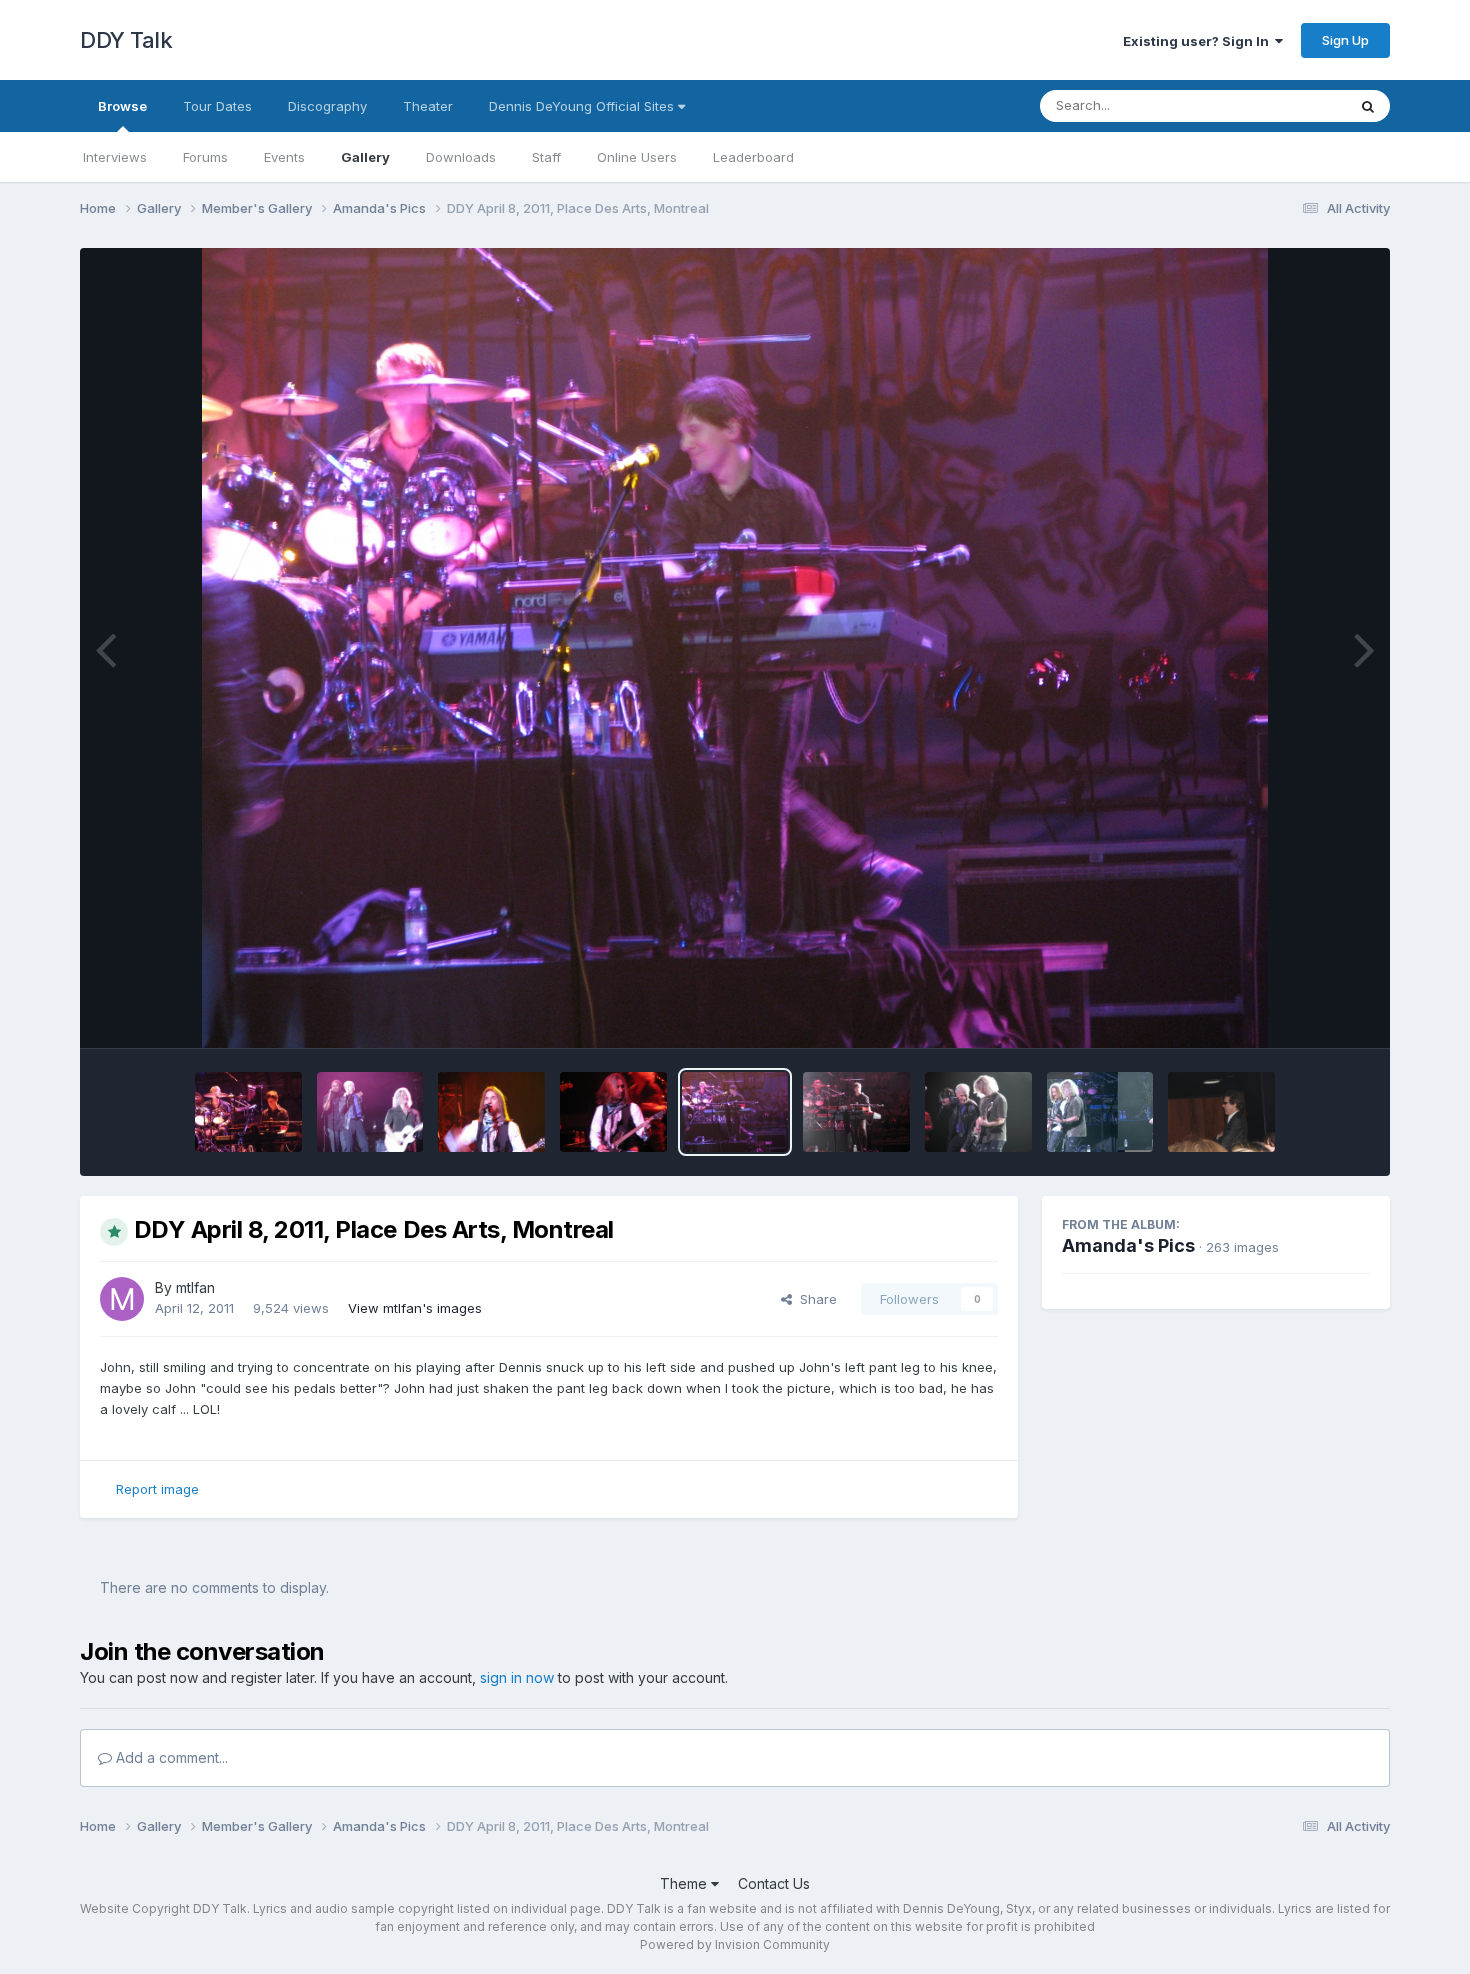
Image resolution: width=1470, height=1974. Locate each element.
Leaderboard (753, 157)
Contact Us (774, 1883)
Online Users (637, 157)
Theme (685, 1883)
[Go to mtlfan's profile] (122, 1299)
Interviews (115, 157)
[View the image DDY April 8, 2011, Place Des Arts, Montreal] (248, 1112)
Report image (157, 1489)
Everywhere (1284, 105)
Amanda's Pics (1128, 1245)
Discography (327, 106)
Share (814, 1299)
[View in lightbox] (735, 648)
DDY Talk (126, 40)
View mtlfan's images (415, 1308)
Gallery (365, 157)
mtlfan (195, 1287)
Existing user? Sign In (1199, 41)
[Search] (1368, 106)
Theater (428, 106)
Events (284, 157)
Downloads (461, 157)
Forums (205, 157)
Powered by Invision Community (735, 1944)
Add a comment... (170, 1757)
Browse (122, 106)
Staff (546, 157)
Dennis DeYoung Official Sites (583, 106)
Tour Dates (217, 106)
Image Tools (1307, 1012)
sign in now (517, 1677)
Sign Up (1345, 40)
